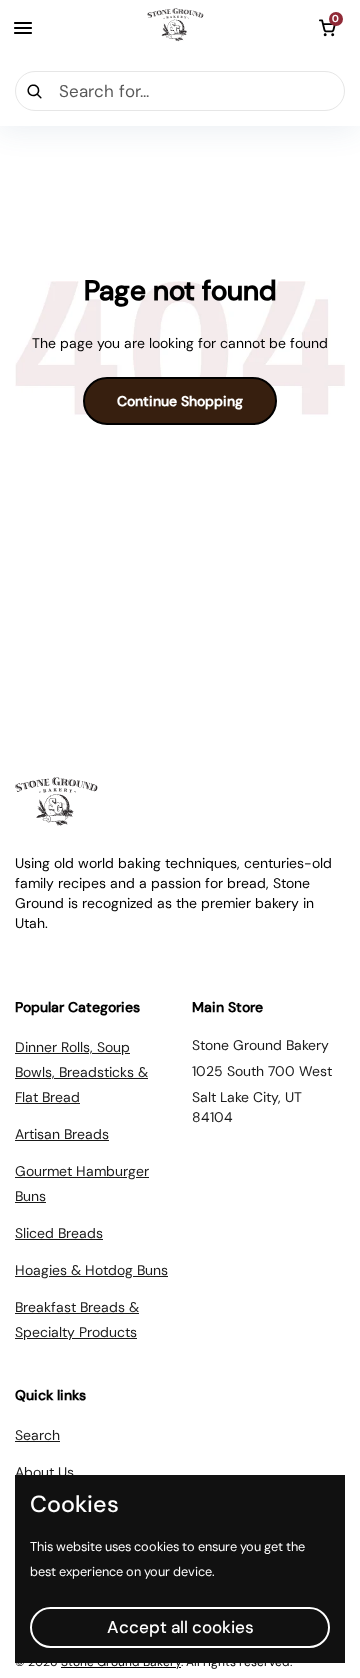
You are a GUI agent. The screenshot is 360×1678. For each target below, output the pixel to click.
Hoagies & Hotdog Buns (91, 1270)
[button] (327, 28)
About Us (44, 1472)
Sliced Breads (59, 1233)
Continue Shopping (180, 401)
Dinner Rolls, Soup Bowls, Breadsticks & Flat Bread (81, 1072)
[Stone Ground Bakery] (175, 28)
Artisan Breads (62, 1134)
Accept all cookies (180, 1627)
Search (37, 1435)
